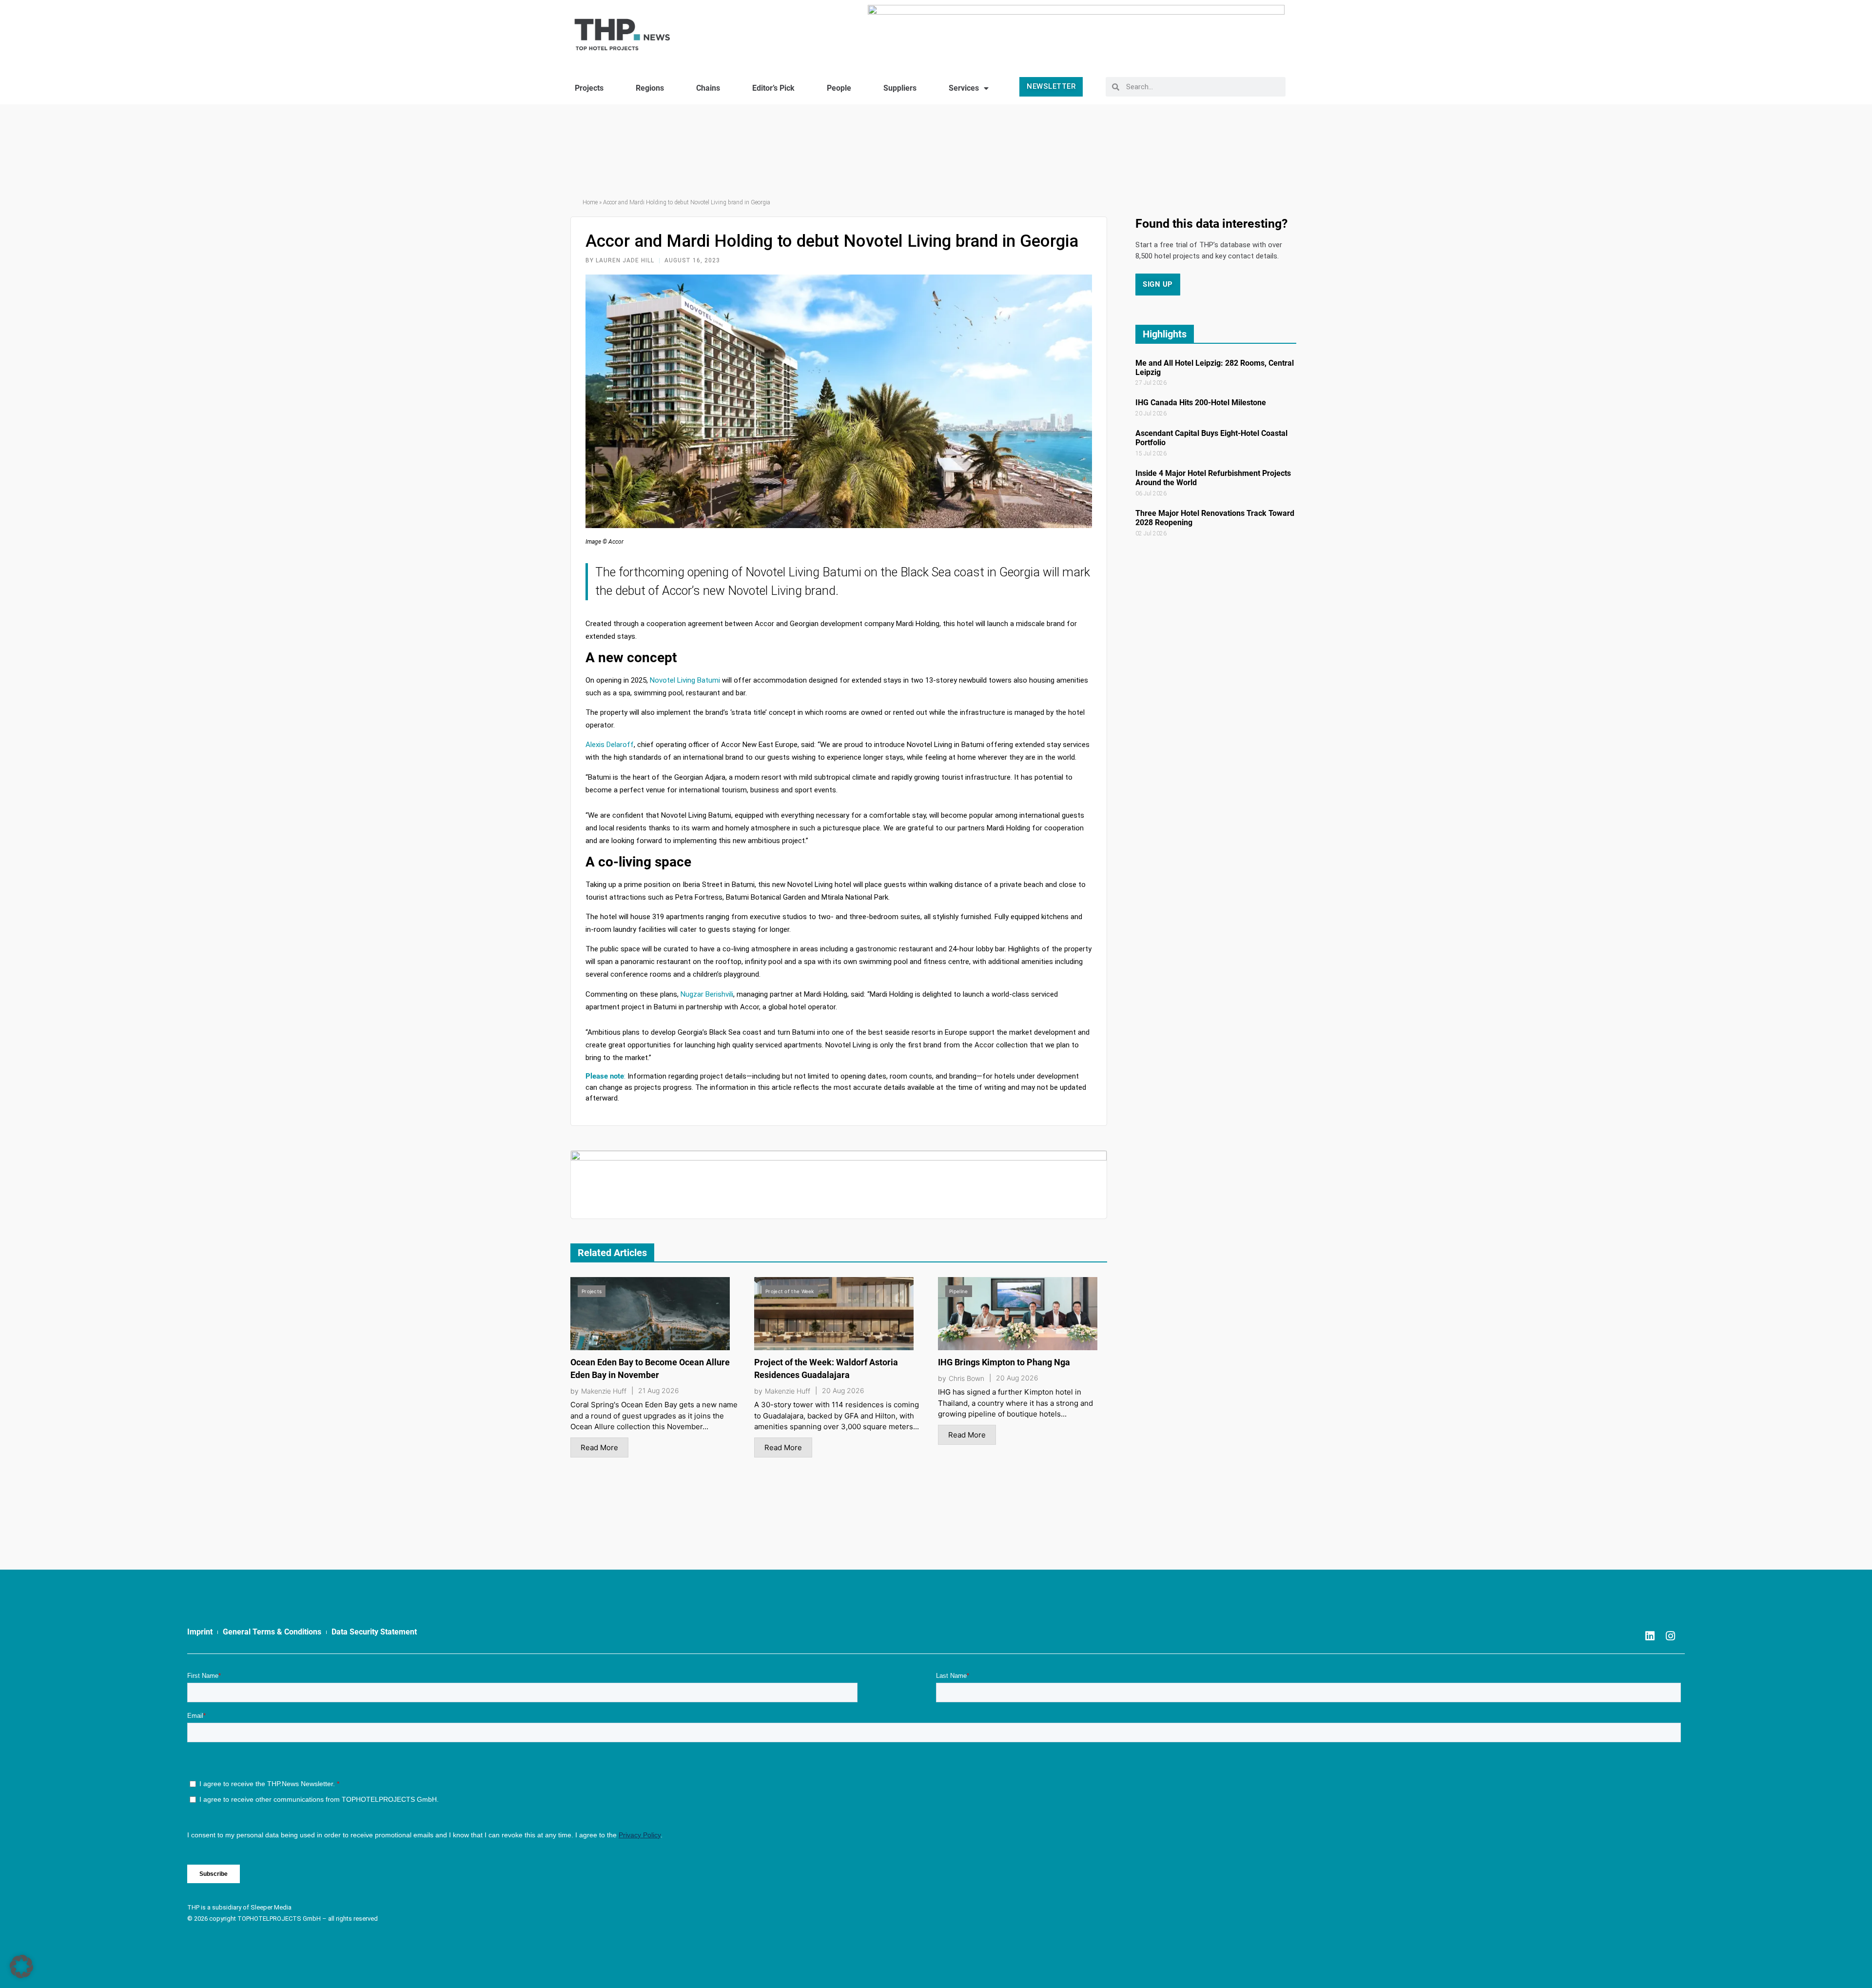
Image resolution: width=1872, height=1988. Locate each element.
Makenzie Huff (604, 1391)
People (839, 88)
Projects (589, 88)
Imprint (200, 1632)
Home (590, 202)
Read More (599, 1447)
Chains (708, 88)
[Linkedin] (1650, 1636)
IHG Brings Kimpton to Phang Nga (1004, 1362)
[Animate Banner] (1076, 30)
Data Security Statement (374, 1632)
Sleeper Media (271, 1907)
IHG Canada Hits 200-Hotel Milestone (1201, 403)
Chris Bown (966, 1378)
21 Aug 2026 (659, 1391)
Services (964, 88)
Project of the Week (790, 1291)
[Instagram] (1671, 1636)
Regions (650, 88)
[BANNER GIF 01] (839, 1184)
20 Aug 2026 (843, 1391)
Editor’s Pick (773, 88)
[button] (21, 1967)
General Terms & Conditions (272, 1632)
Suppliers (900, 88)
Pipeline (958, 1291)
